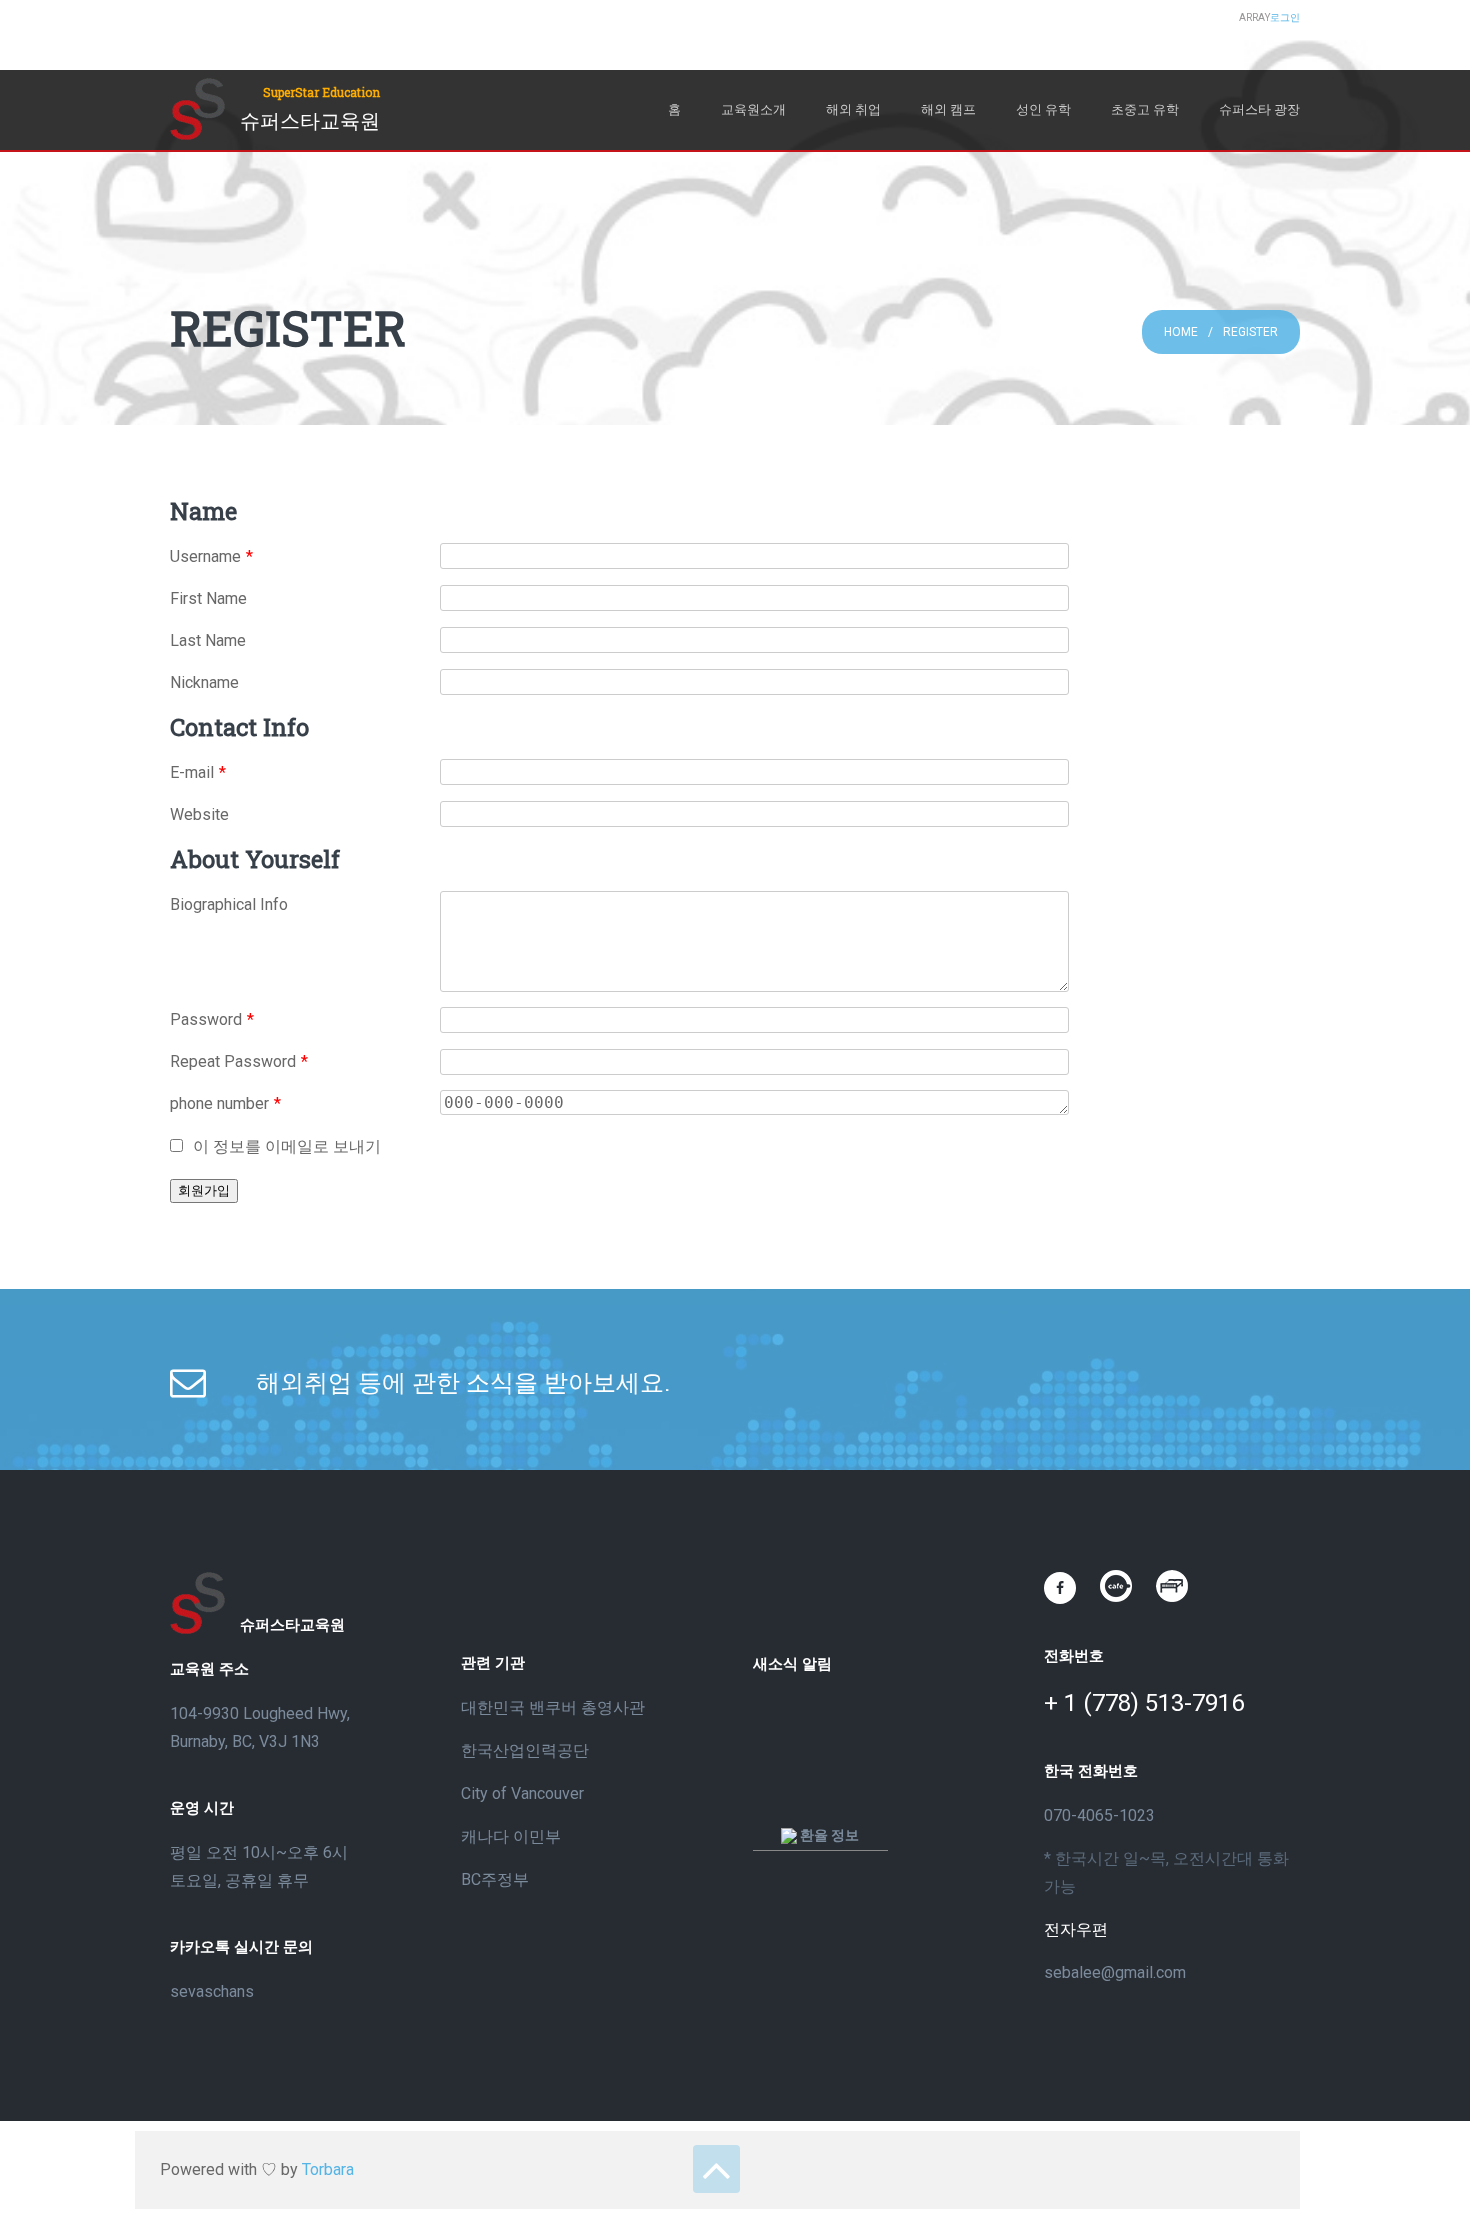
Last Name (208, 640)
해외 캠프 (948, 109)
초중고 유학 (1145, 109)
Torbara (328, 2169)
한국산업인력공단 (525, 1750)
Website (199, 814)
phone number (225, 1103)
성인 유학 (1043, 109)
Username (211, 556)
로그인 (1285, 17)
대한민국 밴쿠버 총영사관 (553, 1707)
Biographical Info (229, 904)
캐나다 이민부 (511, 1836)
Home (1181, 332)
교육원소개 (753, 109)
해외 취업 (853, 109)
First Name (208, 598)
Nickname (204, 682)
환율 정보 (828, 1835)
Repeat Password (239, 1061)
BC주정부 (495, 1879)
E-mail (198, 772)
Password (212, 1019)
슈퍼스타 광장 (1259, 109)
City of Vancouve (520, 1793)
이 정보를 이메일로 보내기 (287, 1146)
